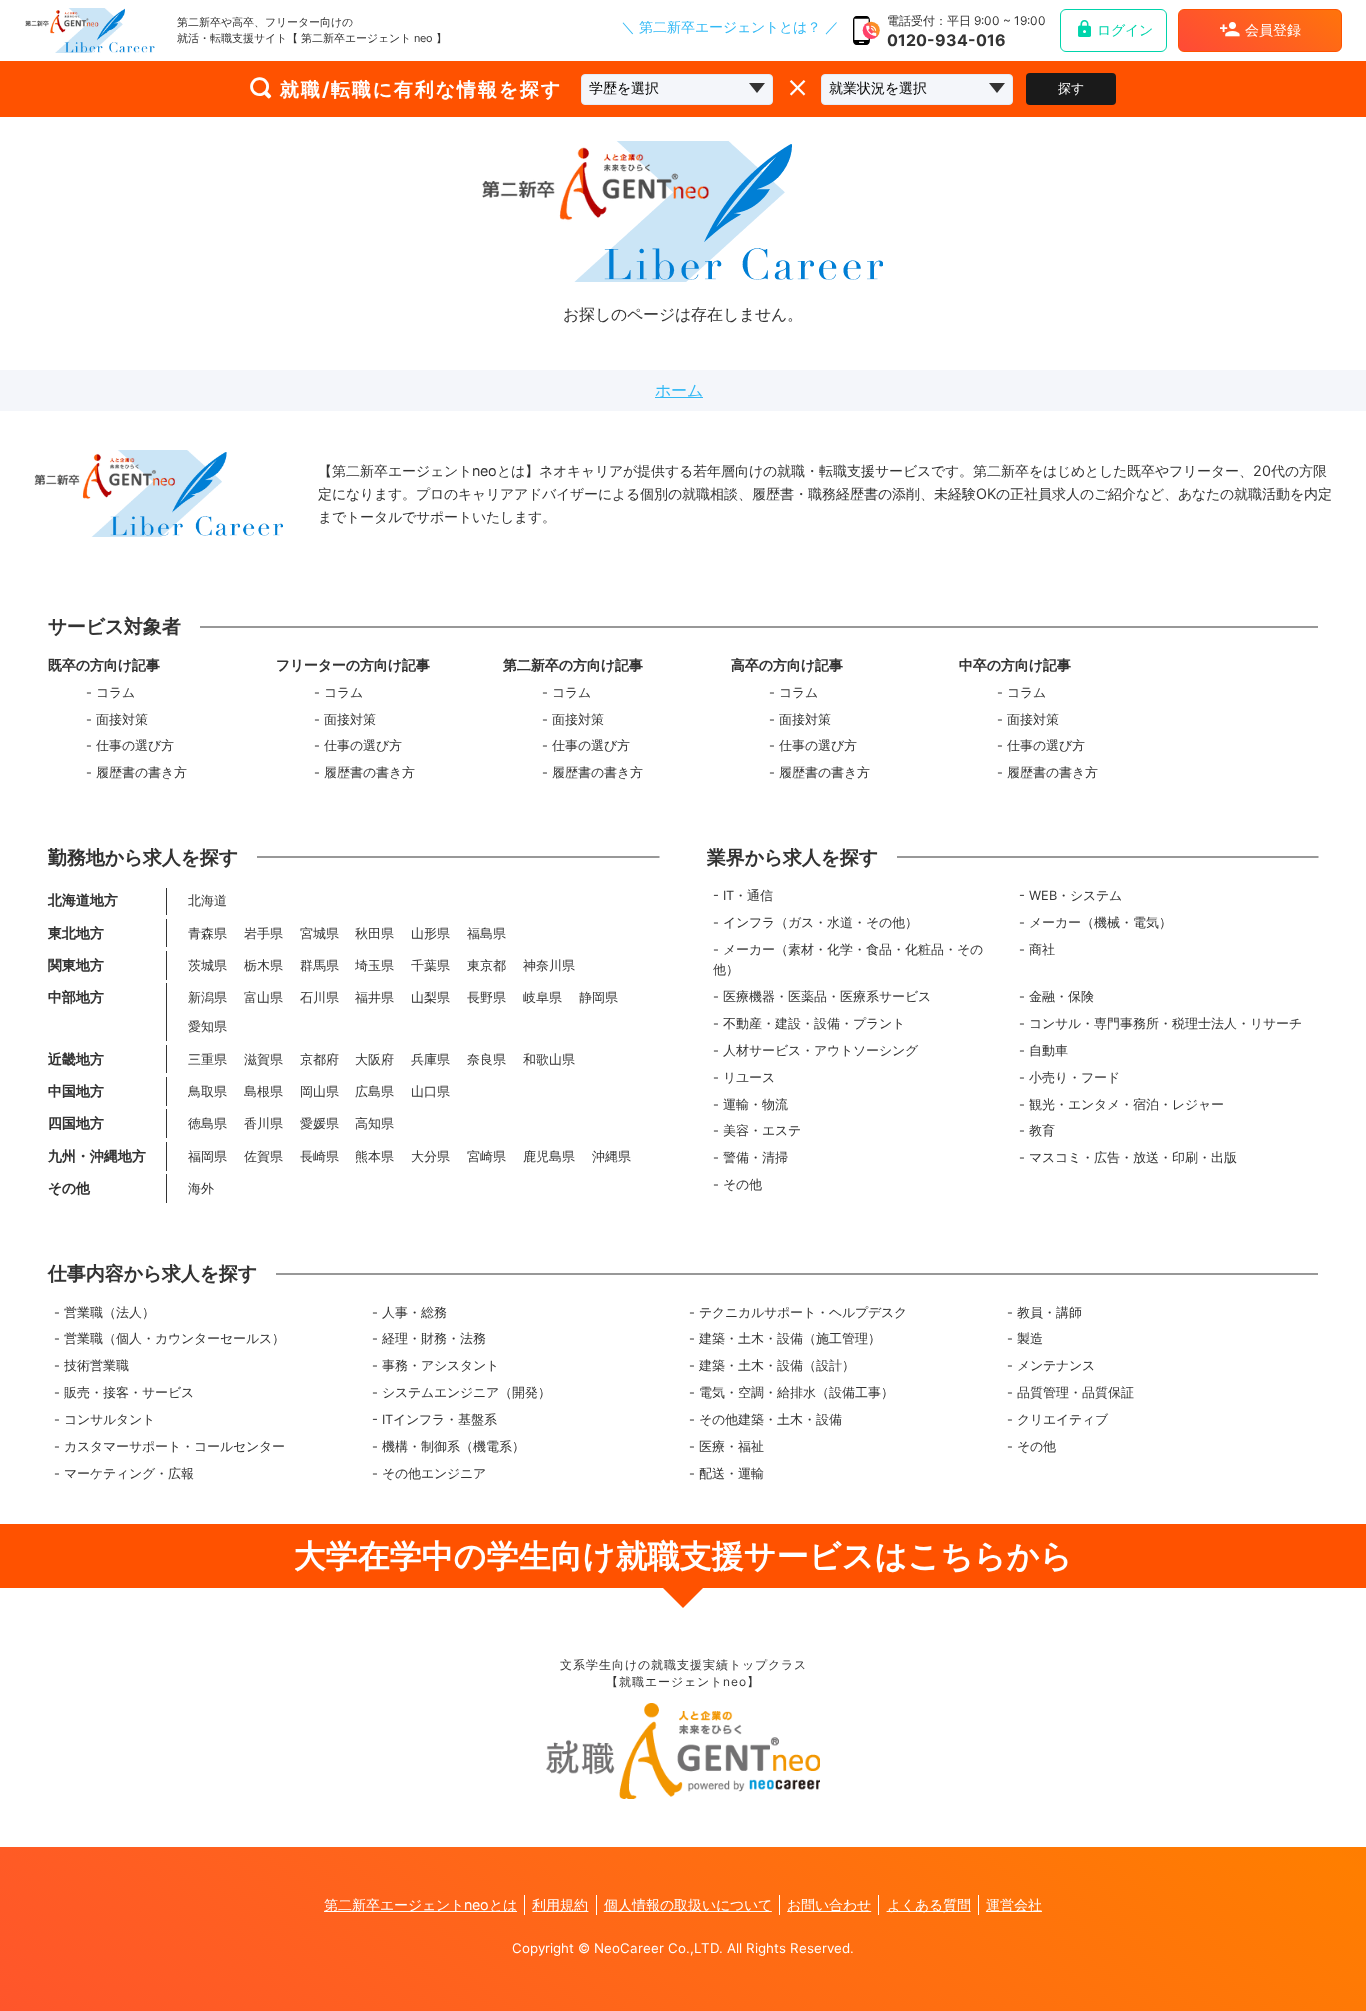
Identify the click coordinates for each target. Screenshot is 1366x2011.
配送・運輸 (731, 1473)
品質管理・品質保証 (1075, 1392)
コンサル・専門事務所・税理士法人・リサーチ (1165, 1023)
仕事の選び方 (135, 745)
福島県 (486, 933)
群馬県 (319, 965)
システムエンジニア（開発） (466, 1392)
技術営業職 (96, 1365)
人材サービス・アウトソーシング (820, 1050)
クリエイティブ (1062, 1419)
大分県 (430, 1156)
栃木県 (263, 965)
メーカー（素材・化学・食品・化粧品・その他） (848, 959)
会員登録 (1273, 30)
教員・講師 (1049, 1312)
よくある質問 (929, 1904)
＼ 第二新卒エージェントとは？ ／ (730, 28)
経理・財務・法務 (434, 1338)
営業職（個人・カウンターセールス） (174, 1338)
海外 (201, 1188)
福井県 (374, 997)
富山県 (263, 997)
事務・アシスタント (440, 1365)
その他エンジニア (434, 1473)
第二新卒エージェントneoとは (420, 1904)
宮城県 (319, 933)
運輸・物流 (755, 1104)
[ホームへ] (90, 30)
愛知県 (207, 1026)
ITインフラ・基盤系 (439, 1419)
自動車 (1048, 1050)
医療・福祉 (731, 1446)
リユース (749, 1077)
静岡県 (598, 997)
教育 (1042, 1130)
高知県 (374, 1123)
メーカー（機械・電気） (1100, 922)
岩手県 (263, 933)
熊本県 (374, 1156)
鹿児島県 (549, 1156)
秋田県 (374, 933)
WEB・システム (1075, 895)
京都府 (319, 1059)
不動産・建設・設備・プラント (814, 1023)
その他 (742, 1184)
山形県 (430, 933)
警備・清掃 (755, 1157)
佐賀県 (263, 1156)
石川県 (319, 997)
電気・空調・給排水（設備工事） (796, 1392)
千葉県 (430, 965)
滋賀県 (263, 1059)
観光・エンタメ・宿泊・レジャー (1126, 1104)
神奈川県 (549, 965)
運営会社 (1014, 1904)
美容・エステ (762, 1130)
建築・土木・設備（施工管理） (790, 1338)
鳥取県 (207, 1091)
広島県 (374, 1091)
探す (1071, 88)
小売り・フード (1074, 1077)
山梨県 (430, 997)
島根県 (263, 1091)
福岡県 (207, 1156)
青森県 (207, 933)
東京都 (486, 965)
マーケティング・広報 (129, 1473)
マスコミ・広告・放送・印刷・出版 (1133, 1157)
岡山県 (319, 1091)
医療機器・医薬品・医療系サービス (827, 996)
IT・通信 (748, 895)
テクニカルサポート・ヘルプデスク (803, 1312)
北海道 (207, 900)
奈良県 (486, 1059)
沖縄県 (611, 1156)
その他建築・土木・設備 (770, 1419)
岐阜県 (542, 997)
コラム (115, 692)
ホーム (679, 390)
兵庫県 (430, 1059)
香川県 (263, 1123)
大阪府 (374, 1059)
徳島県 (207, 1123)
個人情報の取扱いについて (688, 1904)
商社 (1042, 949)
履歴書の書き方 (141, 772)
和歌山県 (549, 1059)
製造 (1030, 1338)
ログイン (1125, 30)
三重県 (207, 1059)
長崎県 (319, 1156)
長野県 (486, 997)
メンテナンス (1056, 1365)
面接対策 (122, 719)
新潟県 (207, 997)
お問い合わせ (829, 1904)
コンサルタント (109, 1419)
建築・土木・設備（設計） (777, 1365)
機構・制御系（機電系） (453, 1446)
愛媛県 (319, 1123)
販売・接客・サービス (129, 1392)
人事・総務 (414, 1312)
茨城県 (207, 965)
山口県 (430, 1091)
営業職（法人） (109, 1312)
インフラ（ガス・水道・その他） (820, 922)
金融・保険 (1061, 996)
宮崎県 (486, 1156)
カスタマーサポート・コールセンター (174, 1446)
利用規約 (560, 1904)
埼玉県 (374, 965)
